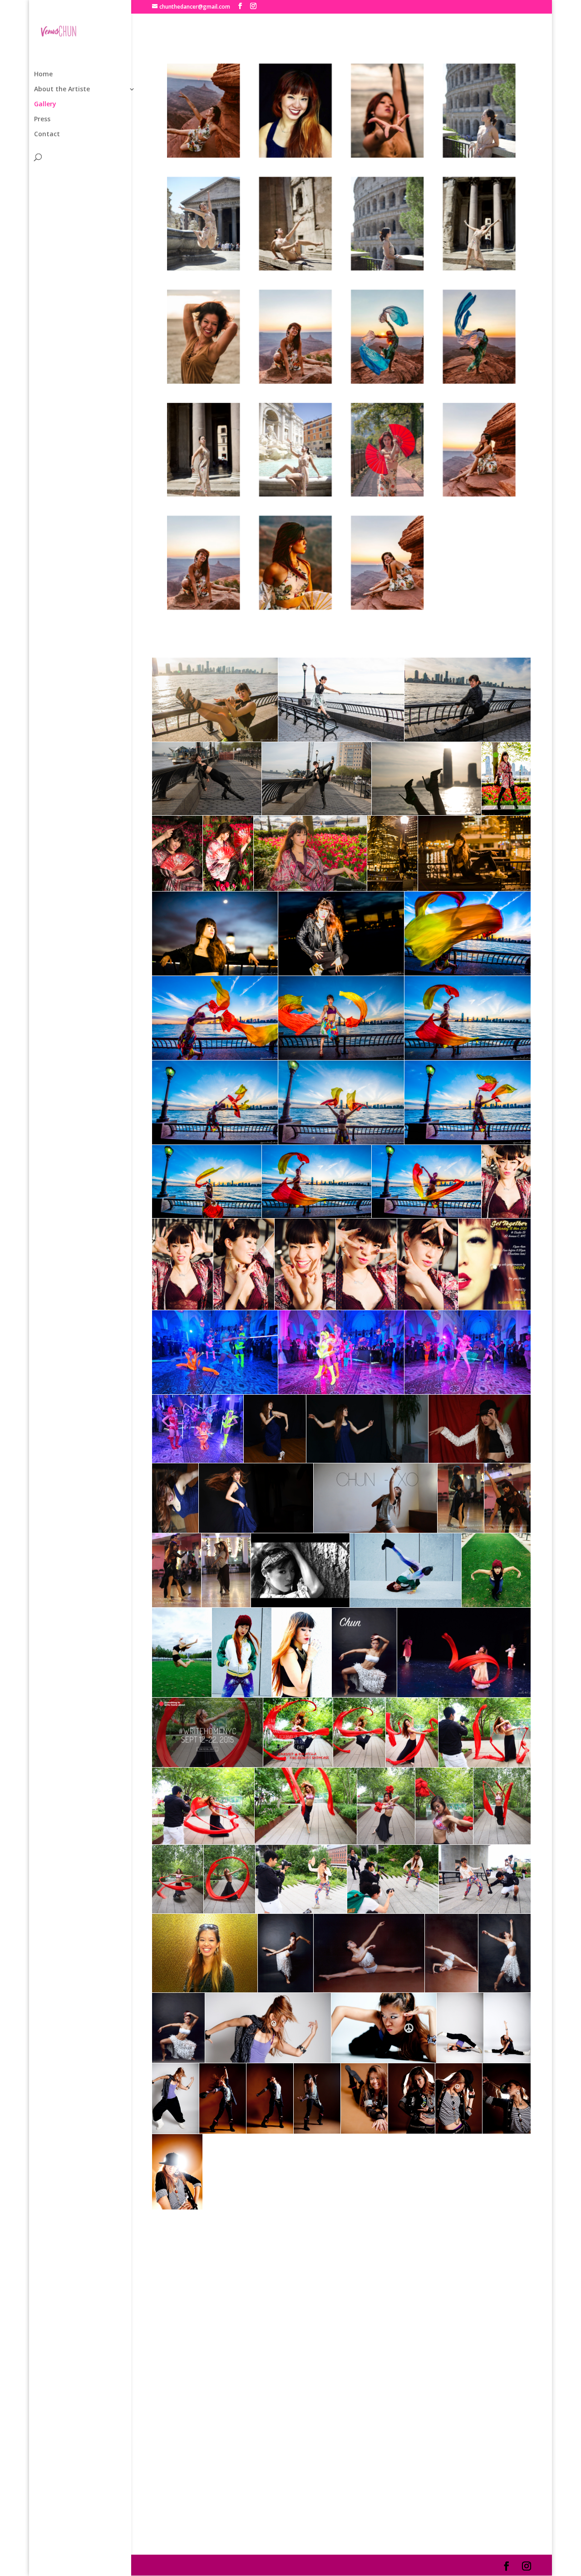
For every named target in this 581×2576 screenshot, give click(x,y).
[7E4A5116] (295, 268)
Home (43, 74)
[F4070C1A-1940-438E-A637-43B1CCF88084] (295, 381)
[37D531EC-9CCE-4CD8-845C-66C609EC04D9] (295, 607)
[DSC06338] (204, 381)
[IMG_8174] (204, 494)
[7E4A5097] (204, 268)
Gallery (45, 104)
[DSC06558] (388, 155)
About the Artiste (62, 89)
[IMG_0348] (295, 155)
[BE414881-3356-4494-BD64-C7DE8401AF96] (204, 155)
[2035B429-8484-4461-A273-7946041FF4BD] (479, 381)
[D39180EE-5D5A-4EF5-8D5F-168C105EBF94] (388, 381)
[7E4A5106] (479, 268)
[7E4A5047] (479, 155)
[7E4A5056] (295, 494)
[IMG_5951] (388, 494)
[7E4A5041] (388, 268)
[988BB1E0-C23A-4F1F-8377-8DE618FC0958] (479, 494)
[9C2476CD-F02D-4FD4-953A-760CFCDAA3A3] (388, 607)
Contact (47, 134)
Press (42, 119)
